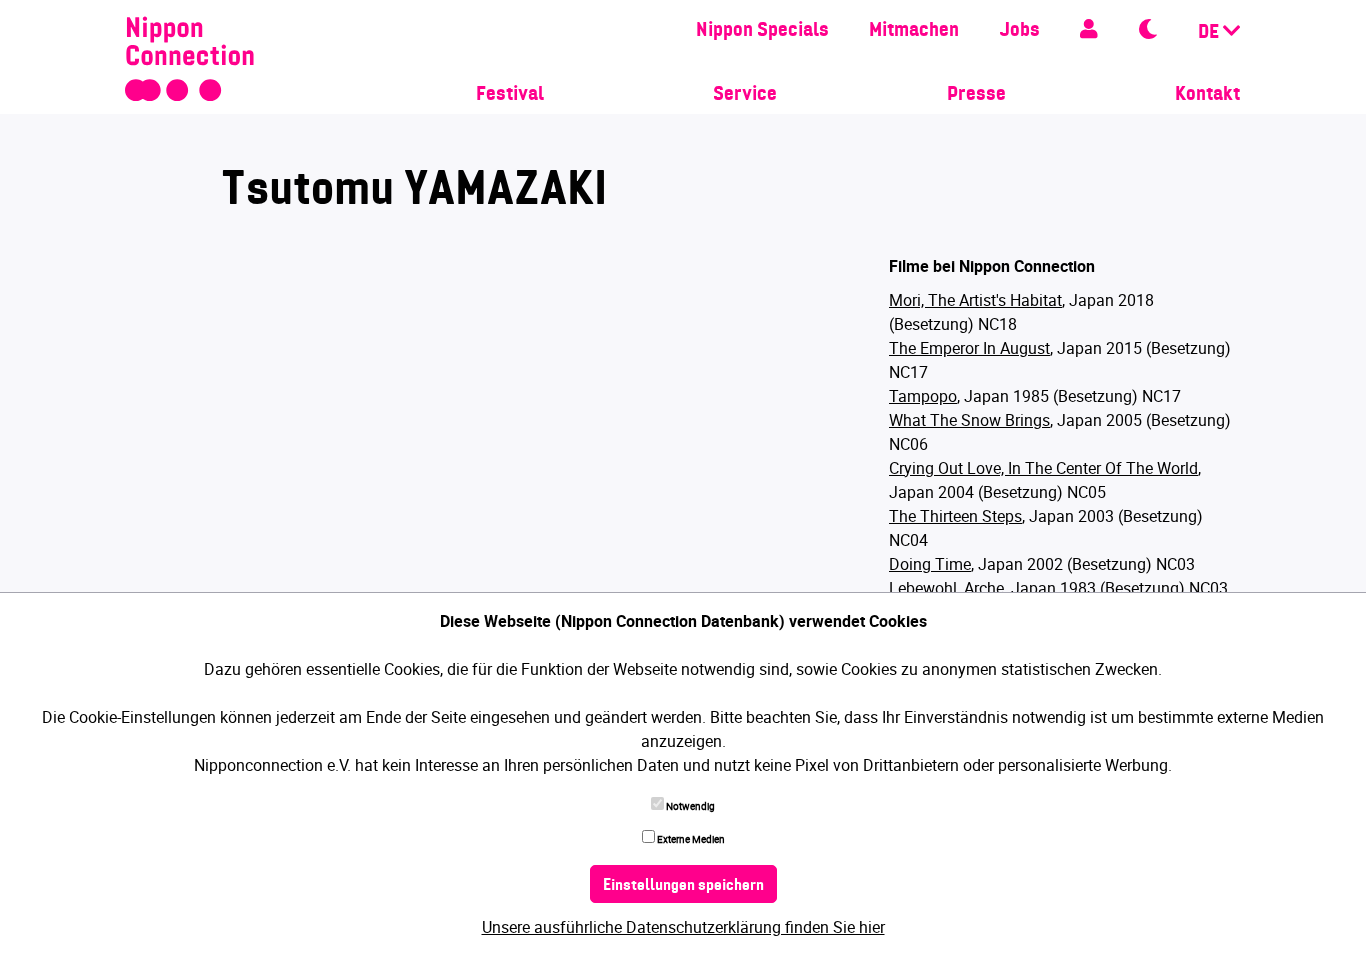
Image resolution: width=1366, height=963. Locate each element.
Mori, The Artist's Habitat (975, 300)
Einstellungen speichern (683, 886)
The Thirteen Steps (955, 516)
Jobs (1019, 31)
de (1210, 33)
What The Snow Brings (969, 420)
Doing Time (930, 564)
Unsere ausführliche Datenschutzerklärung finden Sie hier (683, 927)
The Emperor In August (969, 348)
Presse (976, 95)
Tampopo (923, 396)
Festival (510, 95)
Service (745, 95)
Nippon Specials (762, 31)
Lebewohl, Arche (946, 588)
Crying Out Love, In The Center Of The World (1043, 468)
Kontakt (1207, 95)
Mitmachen (914, 31)
